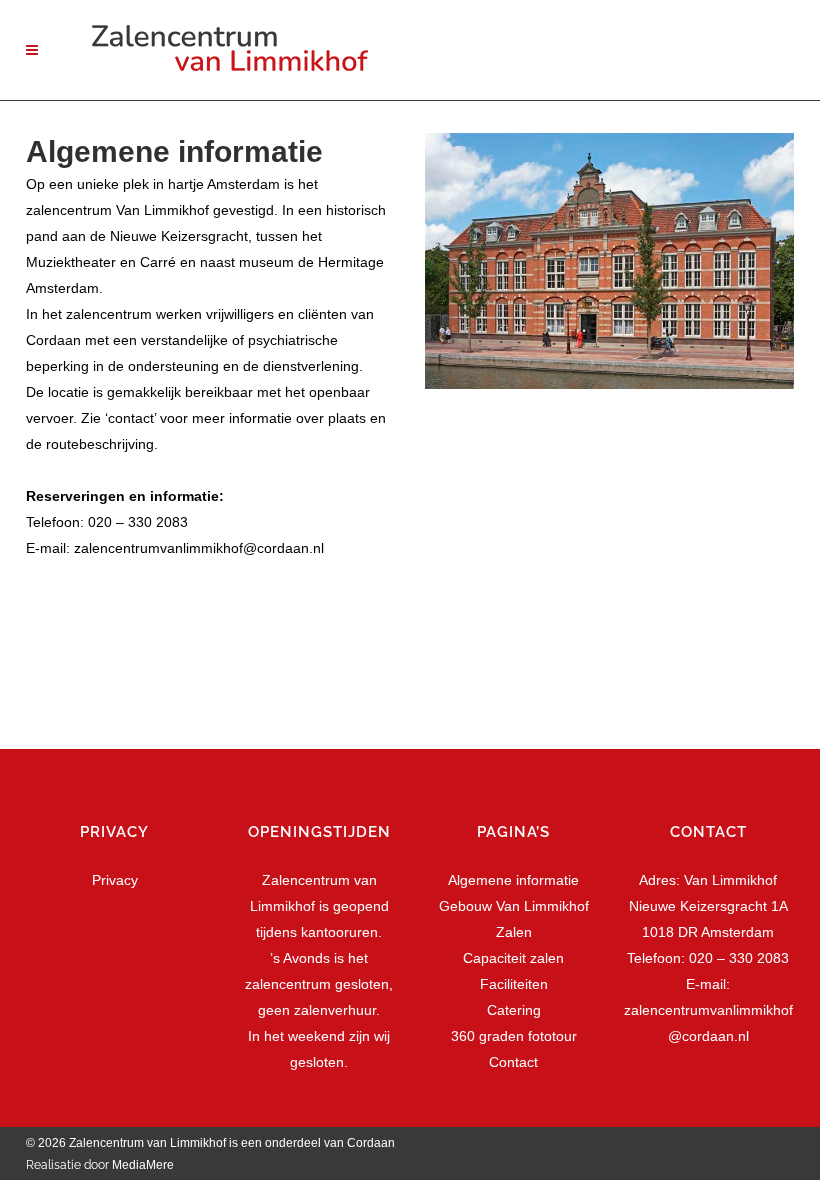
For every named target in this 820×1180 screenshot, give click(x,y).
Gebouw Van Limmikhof (514, 906)
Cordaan (372, 1143)
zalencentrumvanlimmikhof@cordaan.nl (199, 548)
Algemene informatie (513, 880)
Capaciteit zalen (513, 958)
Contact (513, 1062)
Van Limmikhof (730, 880)
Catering (514, 1010)
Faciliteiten (514, 984)
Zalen (514, 932)
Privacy (115, 880)
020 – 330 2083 (138, 522)
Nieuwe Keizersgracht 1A (708, 906)
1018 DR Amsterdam (708, 932)
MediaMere (143, 1165)
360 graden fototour (514, 1036)
